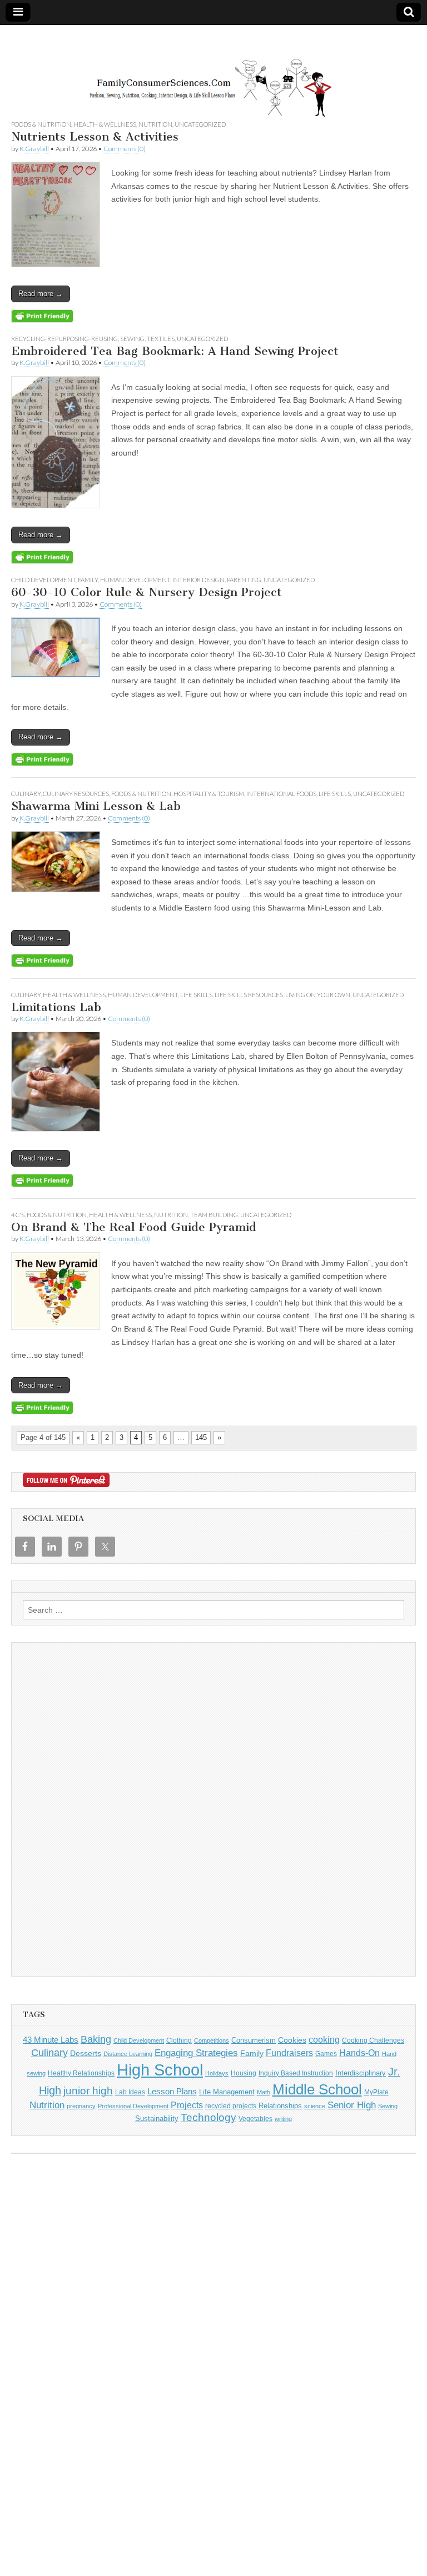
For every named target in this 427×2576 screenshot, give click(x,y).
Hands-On (359, 2053)
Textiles (161, 339)
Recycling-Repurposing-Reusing (64, 339)
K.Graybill (34, 149)
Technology (208, 2117)
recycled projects (231, 2106)
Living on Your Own (318, 995)
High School (160, 2070)
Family (88, 580)
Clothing (179, 2040)
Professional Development (133, 2106)
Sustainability (157, 2119)
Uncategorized (200, 124)
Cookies (292, 2040)
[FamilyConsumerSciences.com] (213, 72)
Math (264, 2092)
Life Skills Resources (249, 995)
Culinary (26, 794)
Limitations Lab (56, 1007)
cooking (324, 2039)
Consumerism (254, 2040)
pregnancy (81, 2106)
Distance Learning (128, 2054)
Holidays (217, 2073)
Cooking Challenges (373, 2040)
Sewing (132, 339)
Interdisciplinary (361, 2073)
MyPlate (376, 2092)
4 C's (18, 1215)
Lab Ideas (130, 2092)
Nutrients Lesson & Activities (95, 136)
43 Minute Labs (51, 2040)
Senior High (352, 2105)
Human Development (135, 580)
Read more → (41, 294)
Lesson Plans (172, 2091)
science (315, 2106)
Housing (244, 2073)
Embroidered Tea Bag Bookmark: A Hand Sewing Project (175, 351)
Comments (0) (125, 149)
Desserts (86, 2053)
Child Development (43, 580)
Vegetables (255, 2119)
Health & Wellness (105, 124)
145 (201, 1437)
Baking (96, 2039)
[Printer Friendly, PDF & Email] (42, 316)
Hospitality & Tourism (209, 794)
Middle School (317, 2089)
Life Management (227, 2092)
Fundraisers (289, 2053)
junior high (88, 2091)
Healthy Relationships (81, 2073)
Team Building (214, 1215)
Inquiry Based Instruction (296, 2073)
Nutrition (155, 124)
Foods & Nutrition (41, 124)
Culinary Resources (76, 794)
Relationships (280, 2106)
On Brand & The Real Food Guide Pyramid (134, 1227)
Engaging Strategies (196, 2053)
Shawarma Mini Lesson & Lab (96, 806)
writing (283, 2119)
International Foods (281, 794)
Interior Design (198, 580)
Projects (187, 2105)
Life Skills (335, 794)
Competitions (212, 2040)
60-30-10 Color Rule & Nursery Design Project (147, 592)
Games (326, 2054)
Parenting (244, 580)
